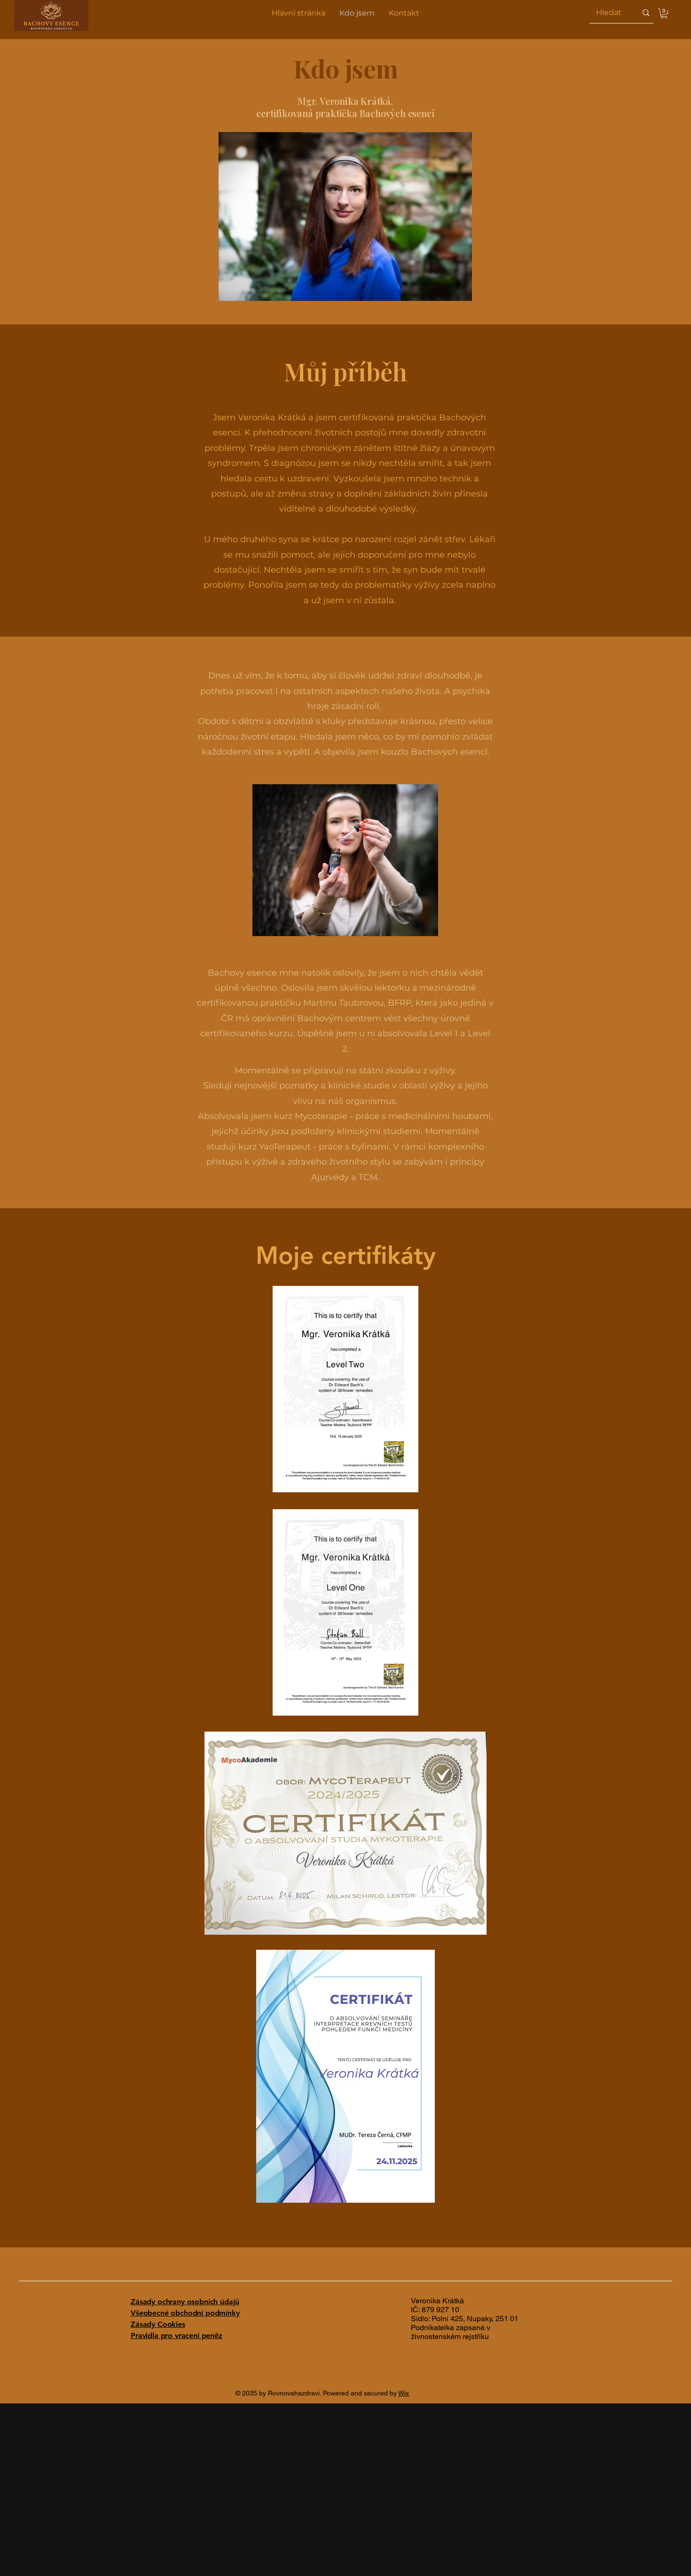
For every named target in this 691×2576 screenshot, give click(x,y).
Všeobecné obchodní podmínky (185, 2313)
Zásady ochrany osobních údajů (185, 2302)
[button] (664, 13)
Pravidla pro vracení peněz (177, 2336)
